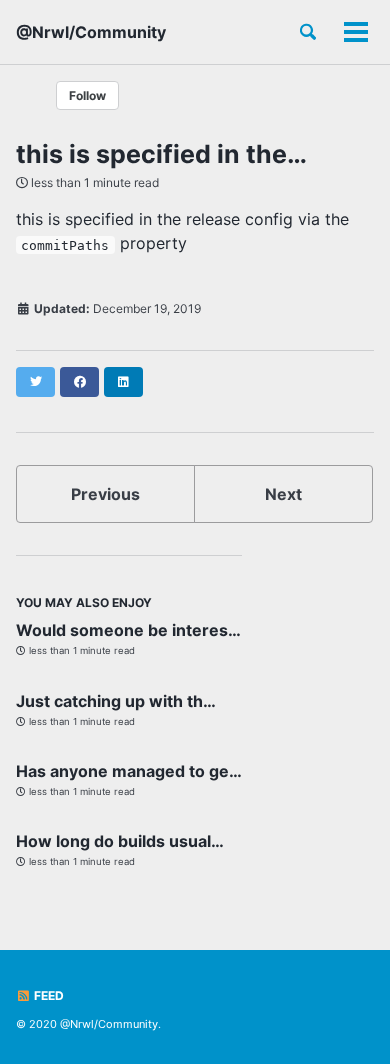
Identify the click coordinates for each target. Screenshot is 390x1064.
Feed (47, 995)
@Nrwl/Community (91, 32)
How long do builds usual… (120, 841)
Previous (105, 494)
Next (283, 494)
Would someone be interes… (128, 630)
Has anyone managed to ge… (129, 771)
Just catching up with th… (116, 701)
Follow (87, 95)
